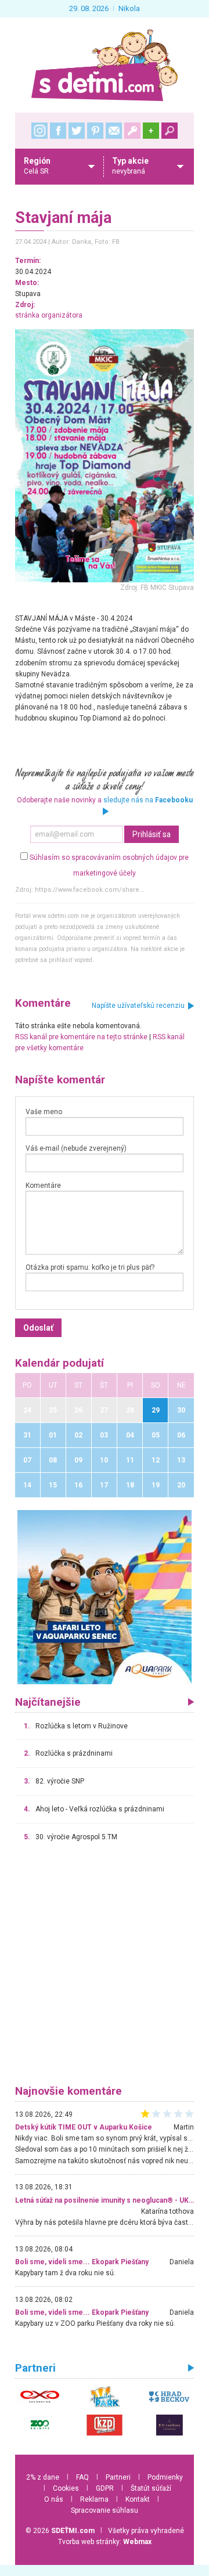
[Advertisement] (105, 1969)
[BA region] (105, 1597)
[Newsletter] (114, 131)
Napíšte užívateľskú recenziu (138, 1006)
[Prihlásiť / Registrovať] (132, 131)
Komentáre (43, 1186)
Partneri (118, 2477)
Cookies (66, 2488)
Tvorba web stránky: (105, 2542)
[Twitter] (77, 131)
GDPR (105, 2488)
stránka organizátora (49, 315)
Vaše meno (44, 1112)
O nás (54, 2499)
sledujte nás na (148, 800)
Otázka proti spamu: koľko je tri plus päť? (90, 1267)
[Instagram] (39, 131)
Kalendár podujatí (60, 1363)
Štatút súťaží (151, 2488)
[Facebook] (58, 131)
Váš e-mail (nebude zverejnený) (76, 1148)
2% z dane (43, 2477)
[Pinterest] (95, 131)
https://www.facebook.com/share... (90, 890)
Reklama (94, 2499)
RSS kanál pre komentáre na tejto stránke (81, 1037)
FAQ (82, 2477)
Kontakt (138, 2499)
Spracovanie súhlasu (105, 2510)
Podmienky (165, 2477)
